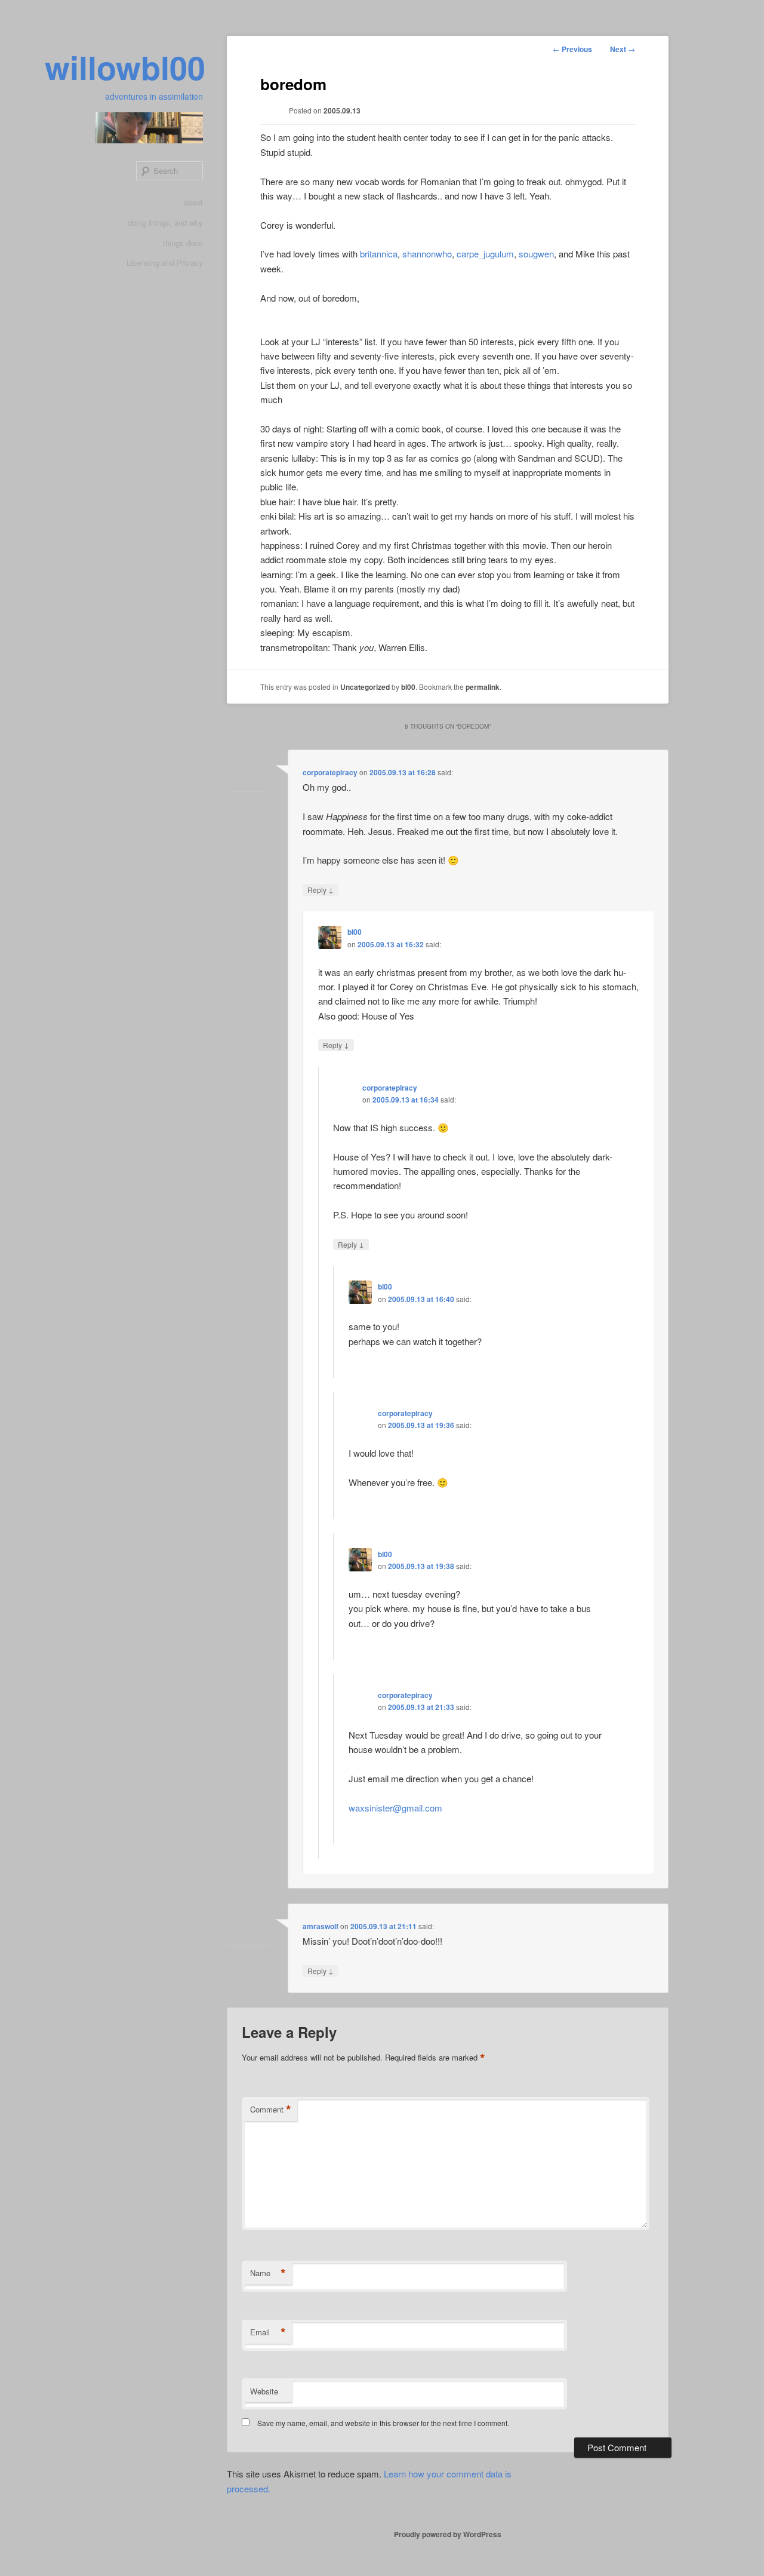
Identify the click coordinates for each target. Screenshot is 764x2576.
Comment (271, 2110)
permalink (483, 687)
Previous (572, 49)
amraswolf (321, 1926)
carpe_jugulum (485, 254)
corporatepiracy (330, 772)
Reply (321, 889)
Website (264, 2391)
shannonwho (427, 254)
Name (268, 2273)
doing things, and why (165, 222)
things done (183, 243)
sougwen (536, 254)
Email (268, 2332)
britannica (379, 254)
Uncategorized (365, 687)
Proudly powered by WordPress (448, 2534)
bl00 (408, 687)
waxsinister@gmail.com (395, 1808)
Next (623, 49)
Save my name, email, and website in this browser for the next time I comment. (383, 2423)
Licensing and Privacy (165, 262)
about (193, 202)
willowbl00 (125, 67)
